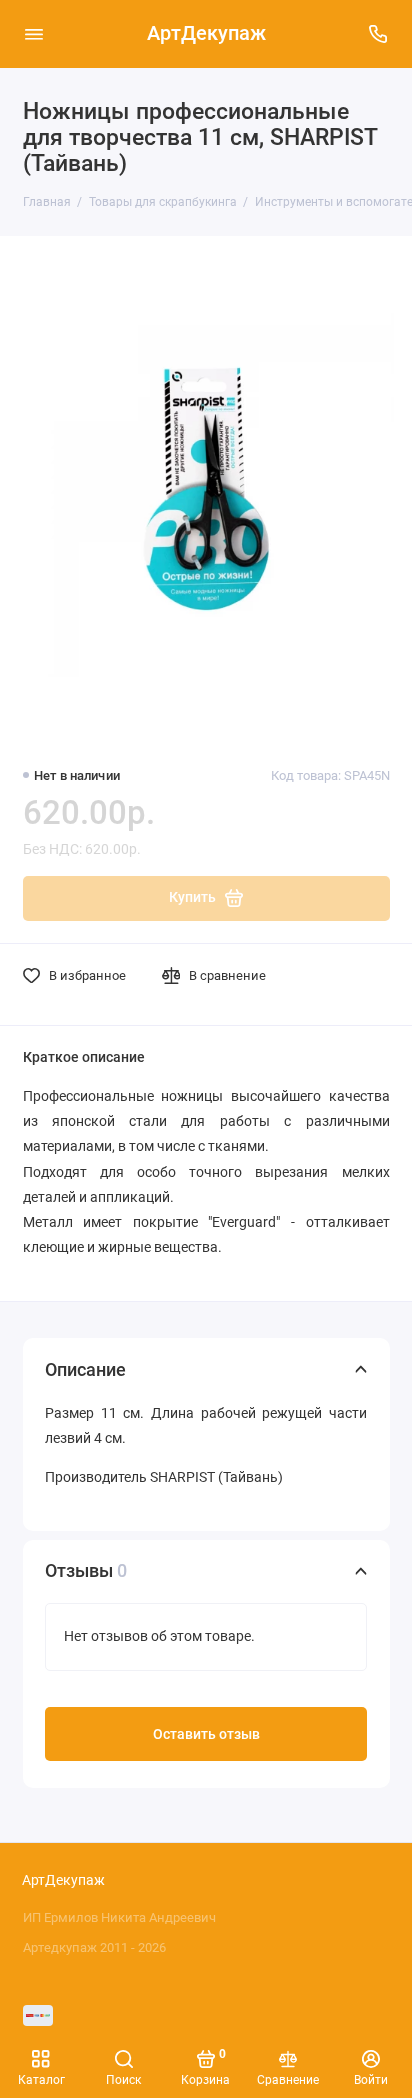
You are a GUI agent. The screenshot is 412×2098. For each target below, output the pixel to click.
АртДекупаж (206, 33)
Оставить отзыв (206, 1734)
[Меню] (34, 34)
